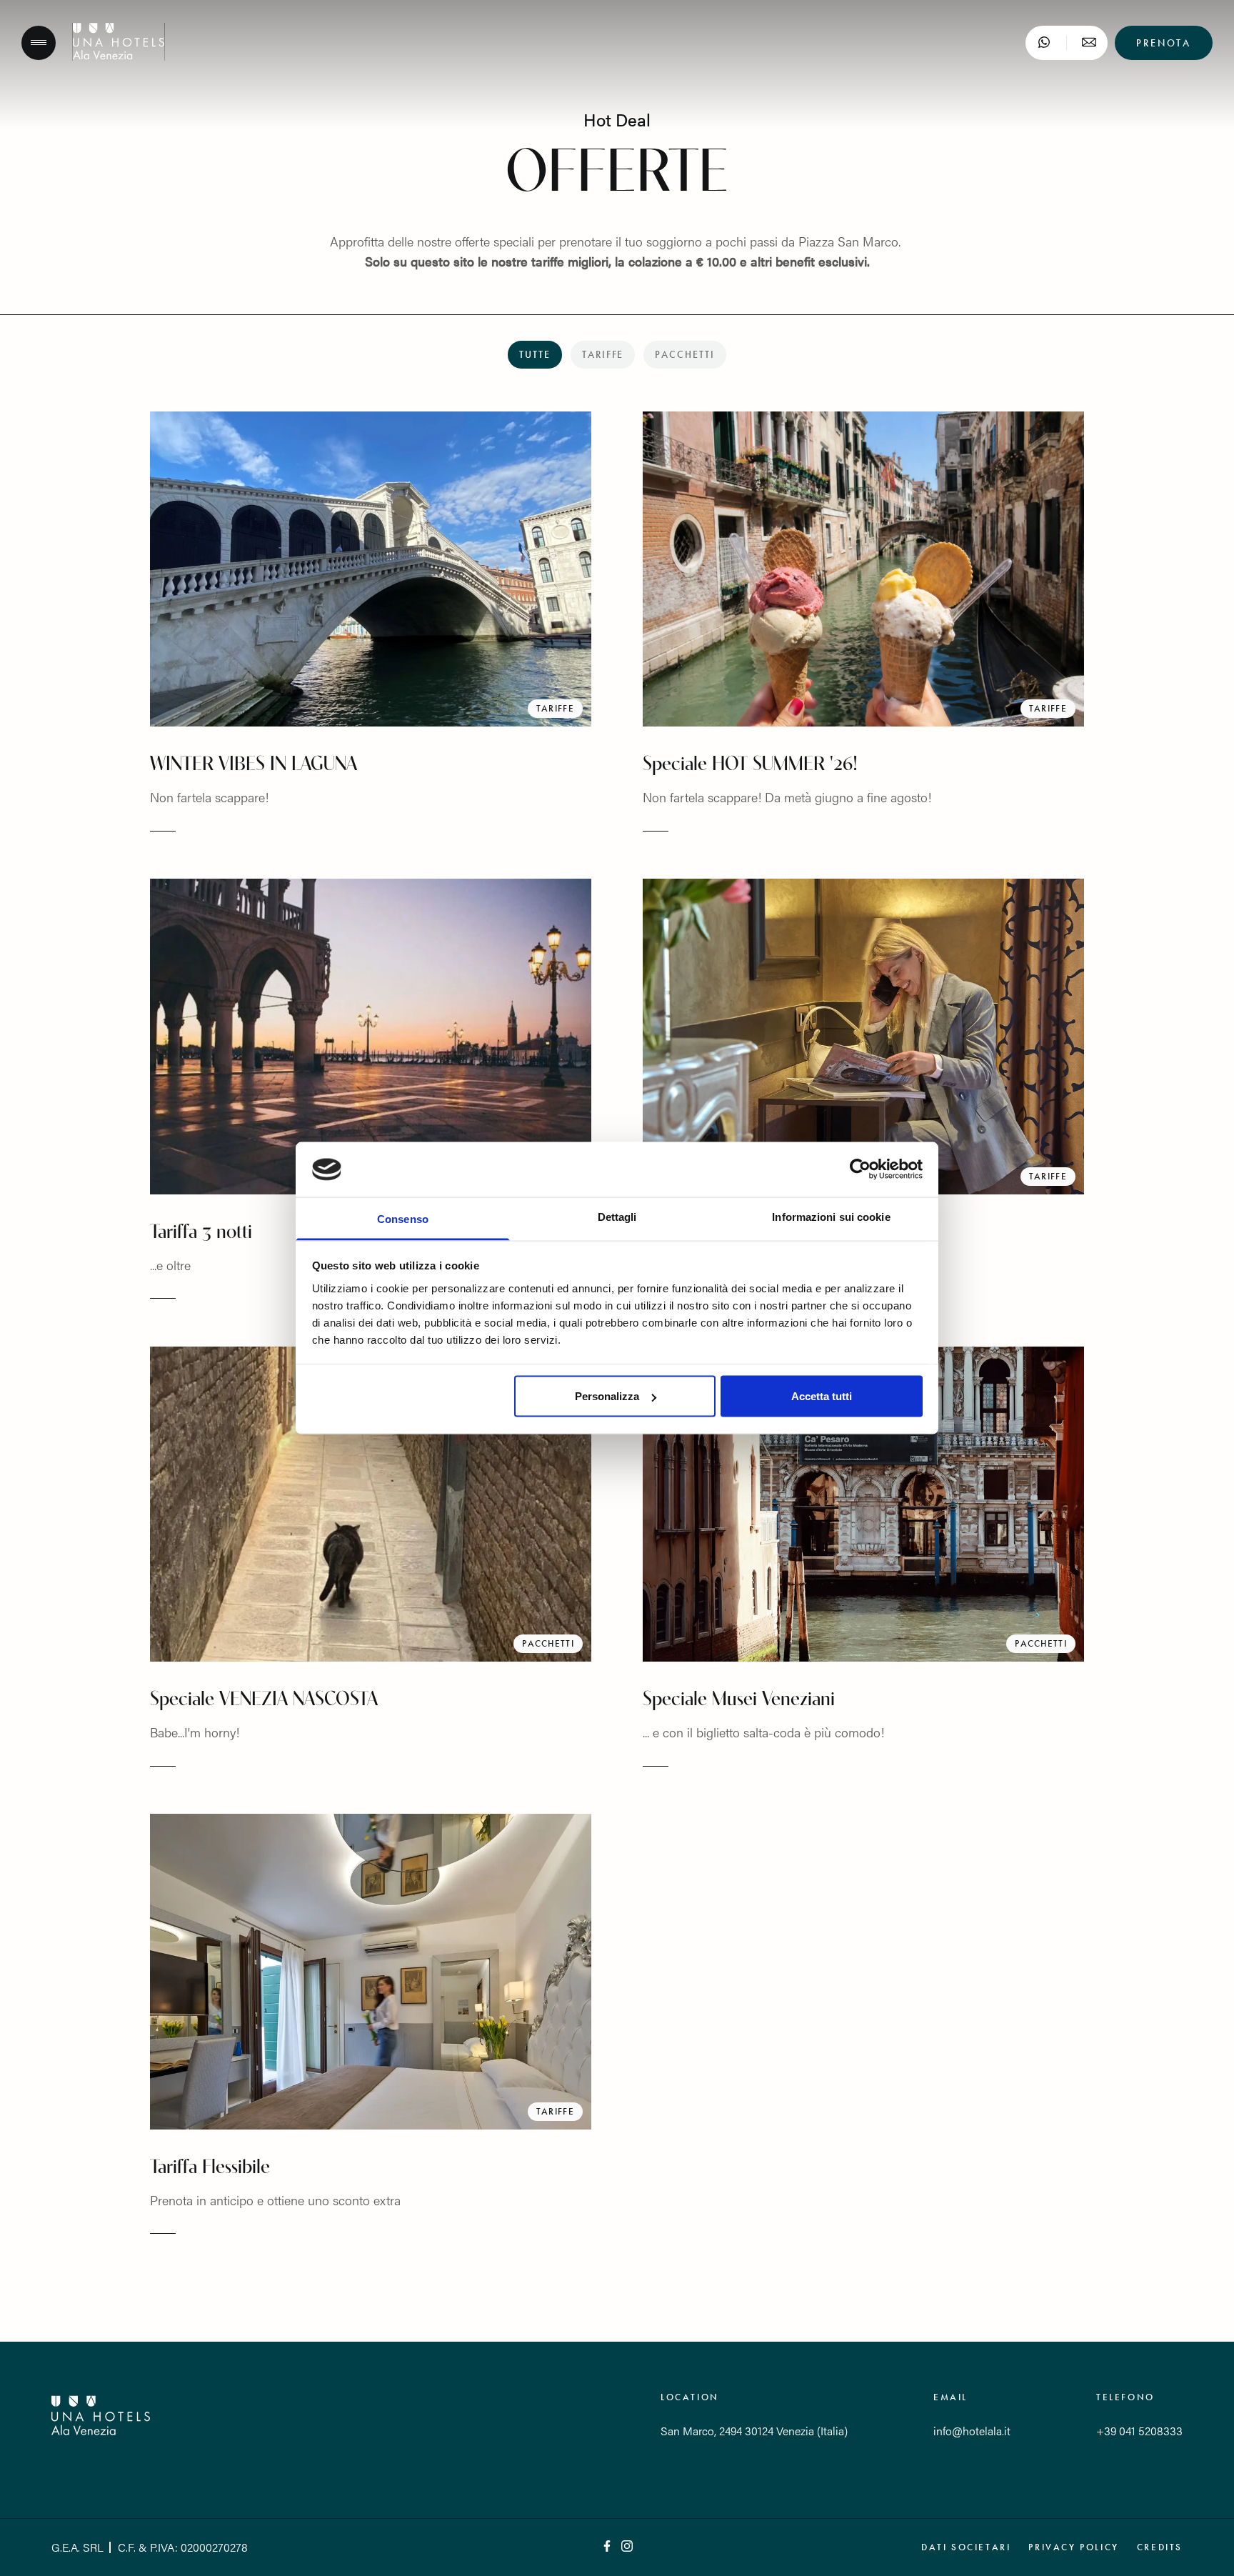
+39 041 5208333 (1139, 2431)
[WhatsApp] (1044, 43)
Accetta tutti (822, 1396)
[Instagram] (627, 2547)
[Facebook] (607, 2547)
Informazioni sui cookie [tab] (831, 1216)
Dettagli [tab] (617, 1216)
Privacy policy (1073, 2547)
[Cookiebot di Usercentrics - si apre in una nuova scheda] (860, 1169)
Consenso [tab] (403, 1218)
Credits (1160, 2547)
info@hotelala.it (972, 2431)
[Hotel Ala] (119, 56)
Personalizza (607, 1396)
